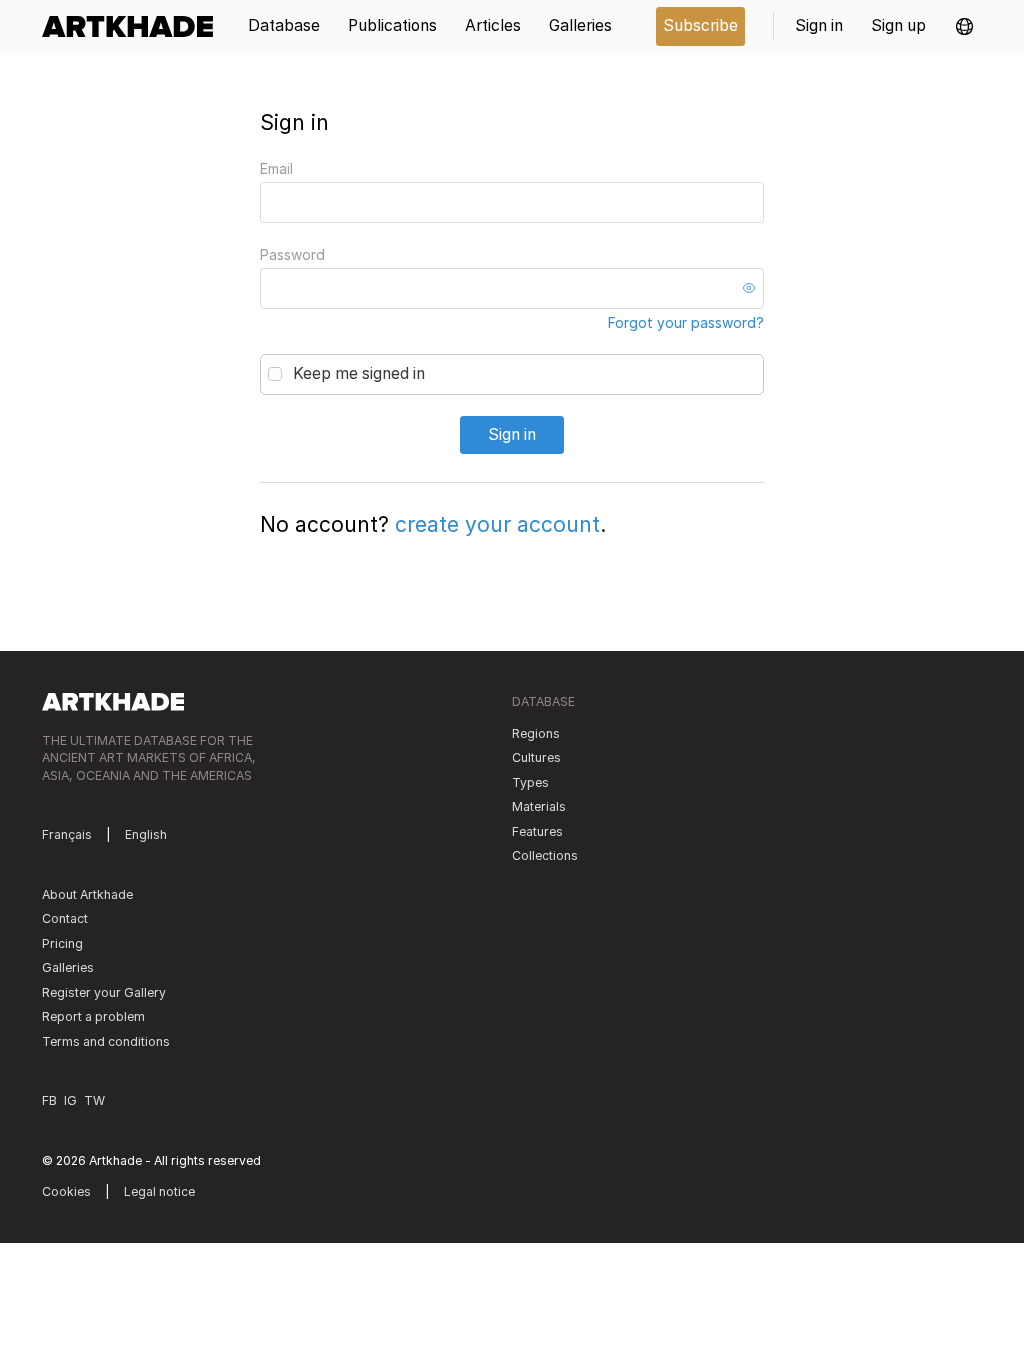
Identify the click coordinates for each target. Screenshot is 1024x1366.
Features (537, 831)
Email (276, 168)
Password (292, 254)
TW (94, 1100)
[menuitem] (134, 26)
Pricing (62, 943)
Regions (536, 733)
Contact (65, 918)
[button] (964, 26)
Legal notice (159, 1191)
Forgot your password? (686, 322)
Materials (539, 806)
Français (67, 834)
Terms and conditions (106, 1041)
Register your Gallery (104, 992)
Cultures (536, 757)
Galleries (68, 967)
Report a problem (93, 1016)
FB (49, 1100)
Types (530, 782)
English (146, 834)
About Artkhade (87, 894)
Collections (545, 855)
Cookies (66, 1191)
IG (70, 1100)
